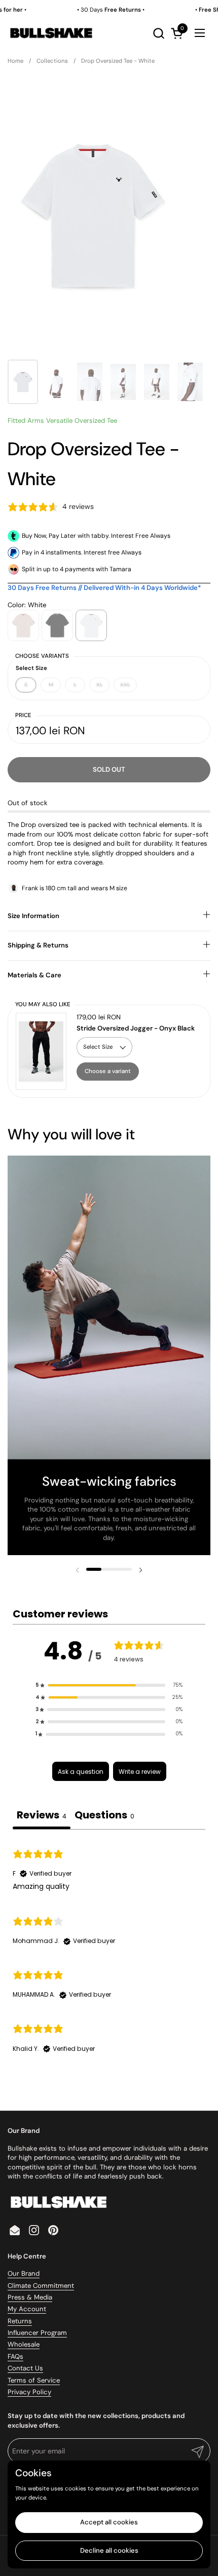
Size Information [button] (33, 916)
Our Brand (24, 2273)
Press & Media (30, 2297)
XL (100, 685)
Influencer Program (37, 2333)
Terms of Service (34, 2380)
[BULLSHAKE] (51, 33)
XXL (125, 685)
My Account (27, 2309)
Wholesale (24, 2344)
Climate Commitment (41, 2286)
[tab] (104, 1816)
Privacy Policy (29, 2392)
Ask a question (81, 1772)
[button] (158, 33)
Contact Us (25, 2368)
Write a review (140, 1772)
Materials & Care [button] (34, 975)
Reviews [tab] (42, 1815)
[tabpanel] (109, 1950)
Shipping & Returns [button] (38, 945)
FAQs (15, 2356)
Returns (20, 2321)
